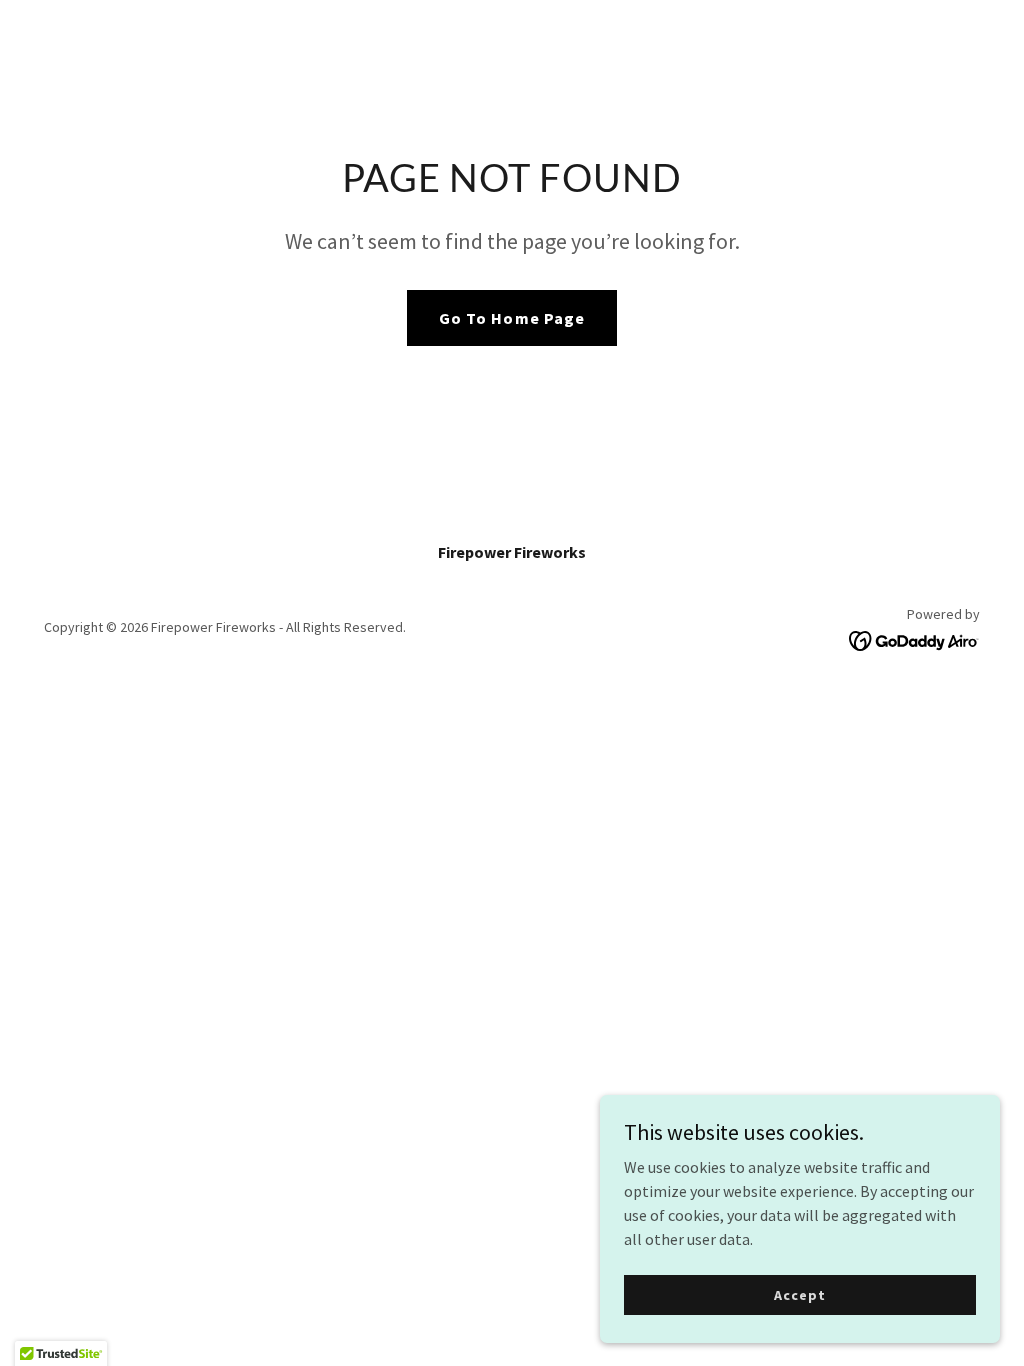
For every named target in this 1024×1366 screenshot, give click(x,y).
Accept (799, 1294)
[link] (914, 639)
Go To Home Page (511, 318)
